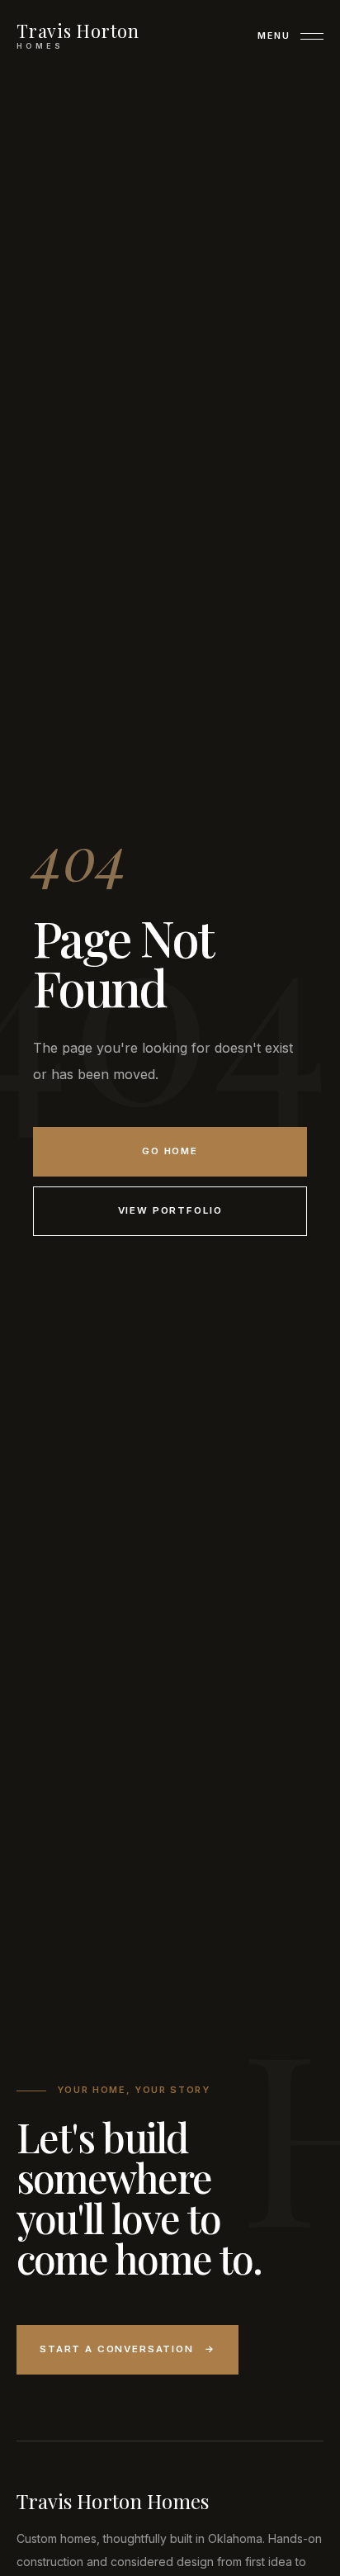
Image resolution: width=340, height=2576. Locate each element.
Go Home (170, 1151)
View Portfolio (170, 1210)
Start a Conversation (127, 2349)
